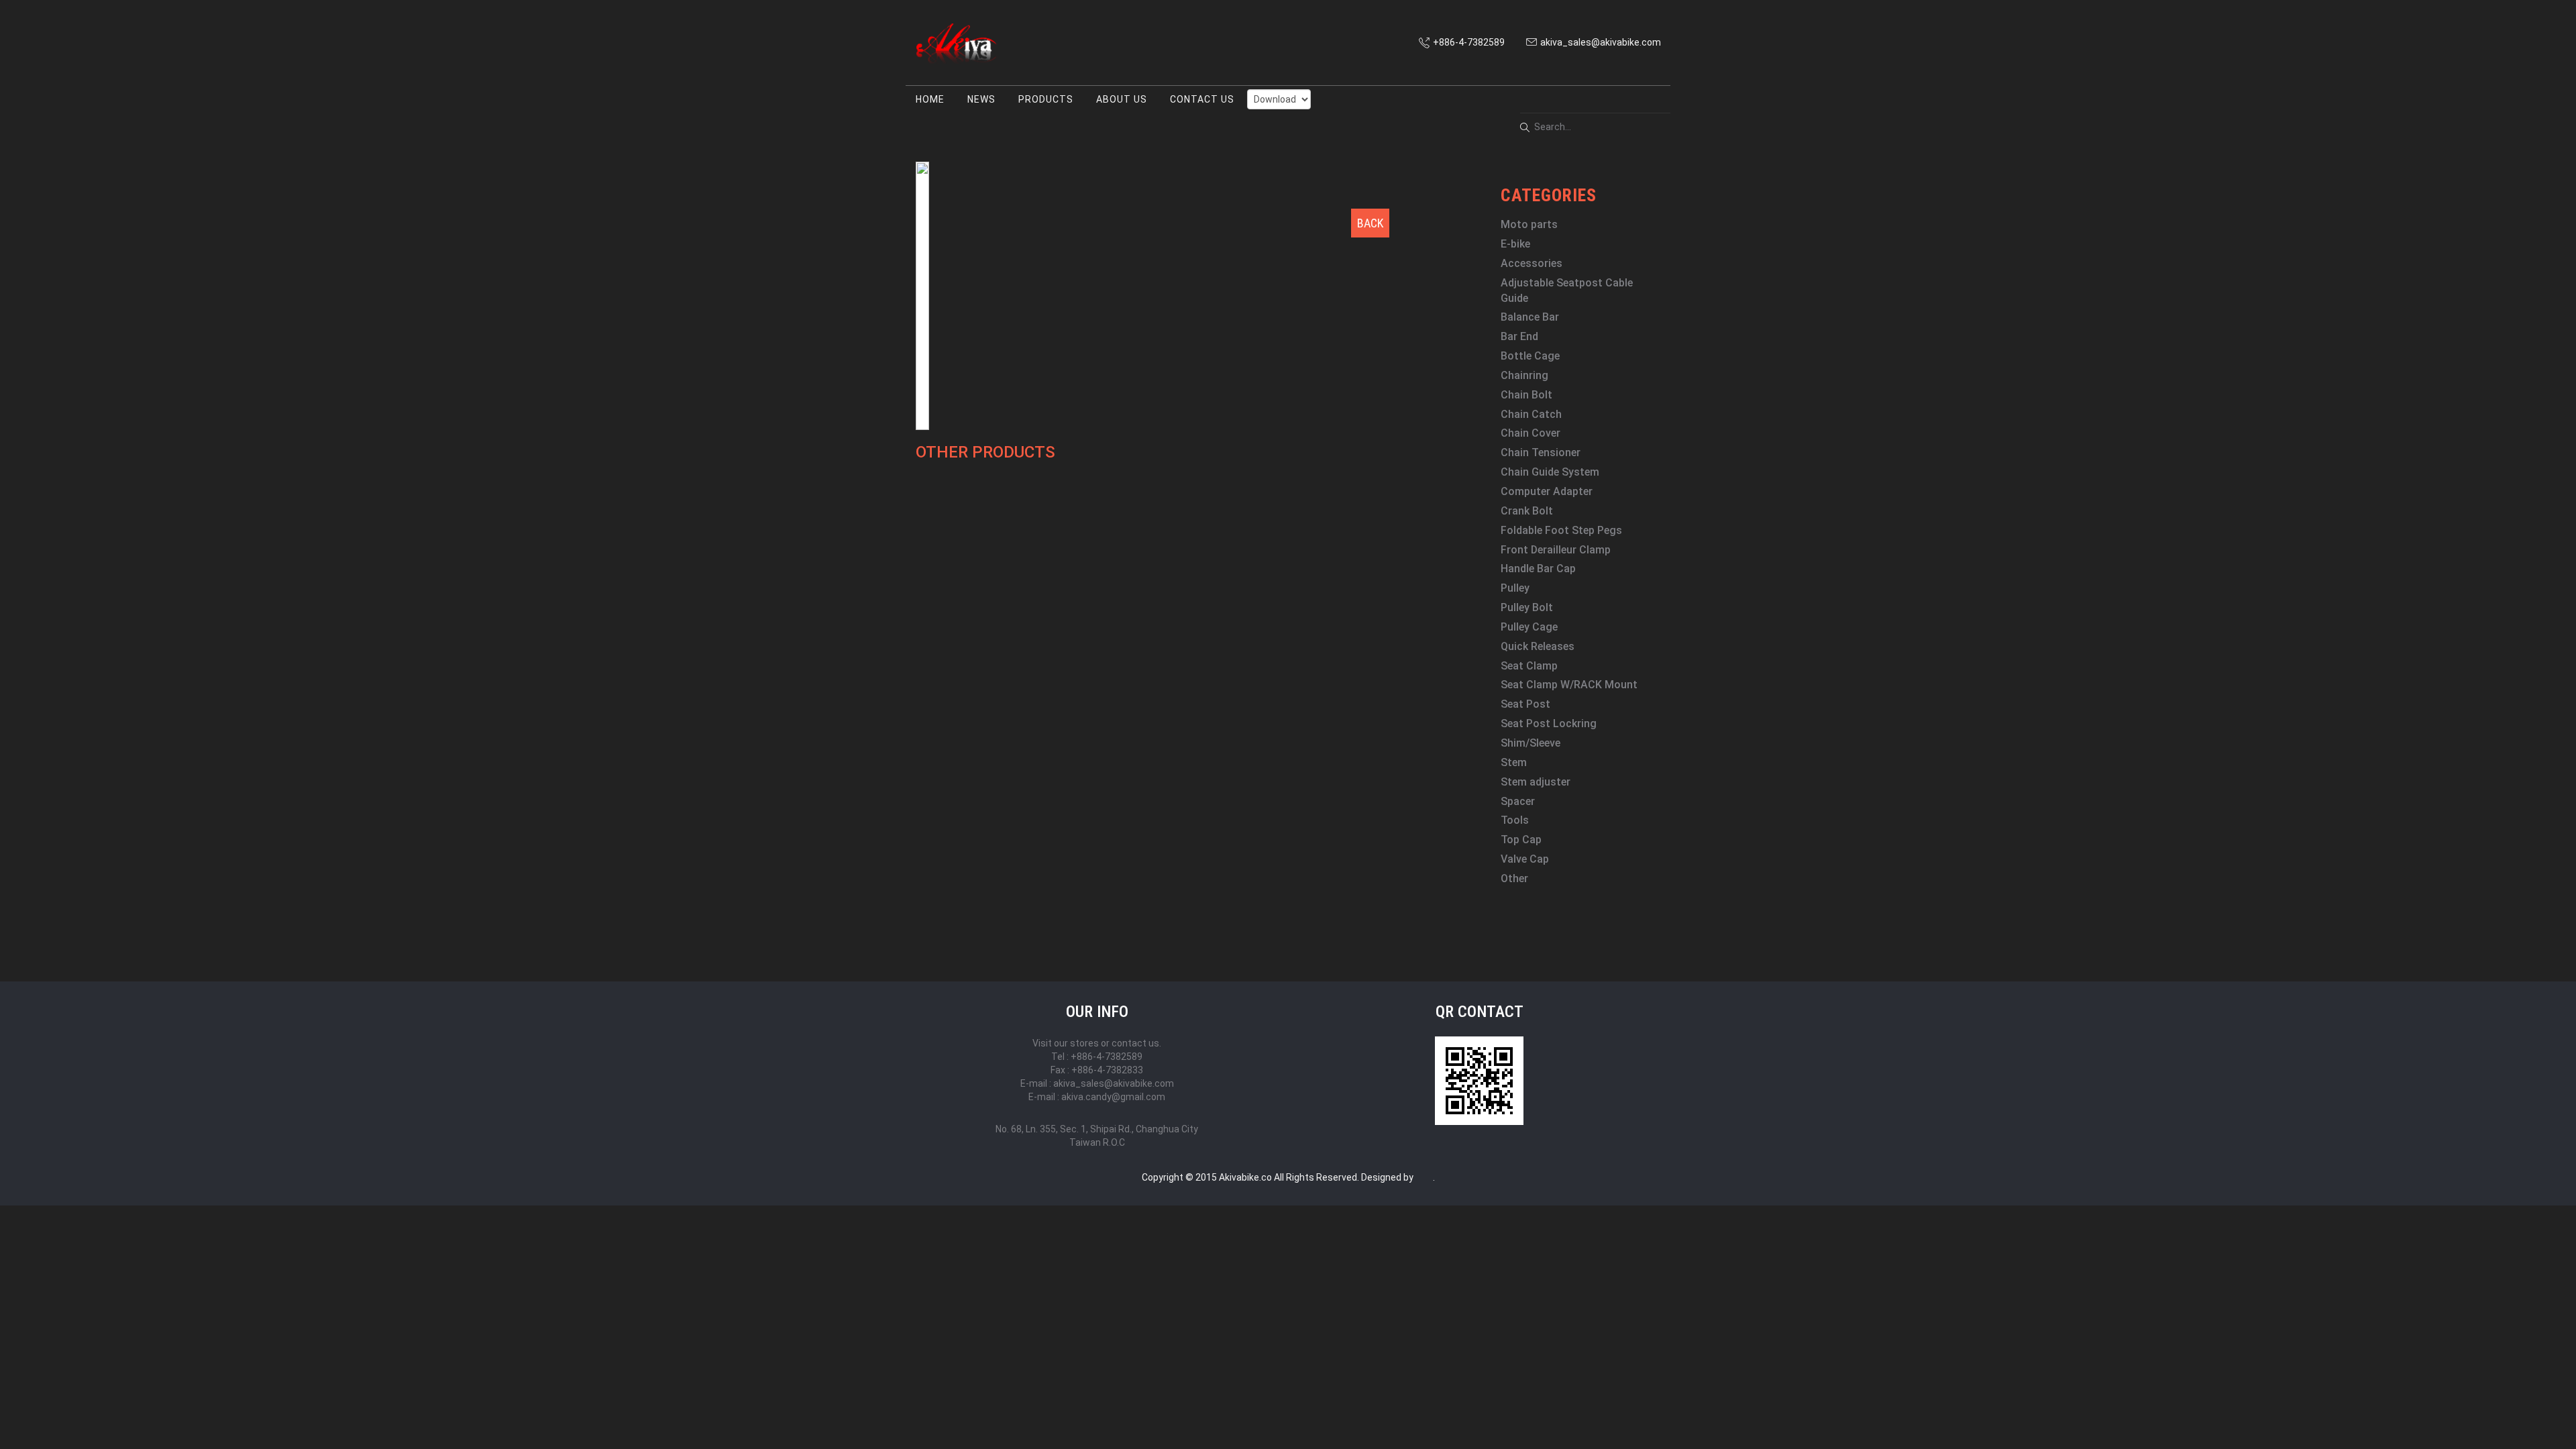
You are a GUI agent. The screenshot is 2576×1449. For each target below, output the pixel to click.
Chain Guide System (1550, 472)
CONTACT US (1202, 99)
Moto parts (1529, 224)
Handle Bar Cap (1538, 569)
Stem (1514, 762)
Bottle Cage (1530, 356)
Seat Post (1525, 704)
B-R (1423, 1177)
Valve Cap (1525, 859)
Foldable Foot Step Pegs (1561, 530)
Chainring (1524, 375)
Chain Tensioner (1541, 452)
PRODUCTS (1046, 99)
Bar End (1519, 336)
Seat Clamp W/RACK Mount (1569, 685)
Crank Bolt (1527, 511)
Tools (1515, 820)
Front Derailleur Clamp (1556, 550)
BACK (1370, 223)
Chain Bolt (1526, 395)
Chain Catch (1531, 414)
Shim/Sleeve (1531, 743)
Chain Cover (1531, 433)
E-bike (1515, 244)
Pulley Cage (1529, 627)
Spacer (1518, 801)
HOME (930, 99)
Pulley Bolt (1527, 607)
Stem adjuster (1536, 782)
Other (1514, 878)
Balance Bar (1530, 317)
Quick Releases (1538, 646)
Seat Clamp (1529, 666)
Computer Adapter (1547, 491)
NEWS (981, 99)
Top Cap (1521, 840)
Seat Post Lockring (1549, 723)
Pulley (1515, 588)
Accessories (1532, 263)
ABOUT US (1122, 99)
